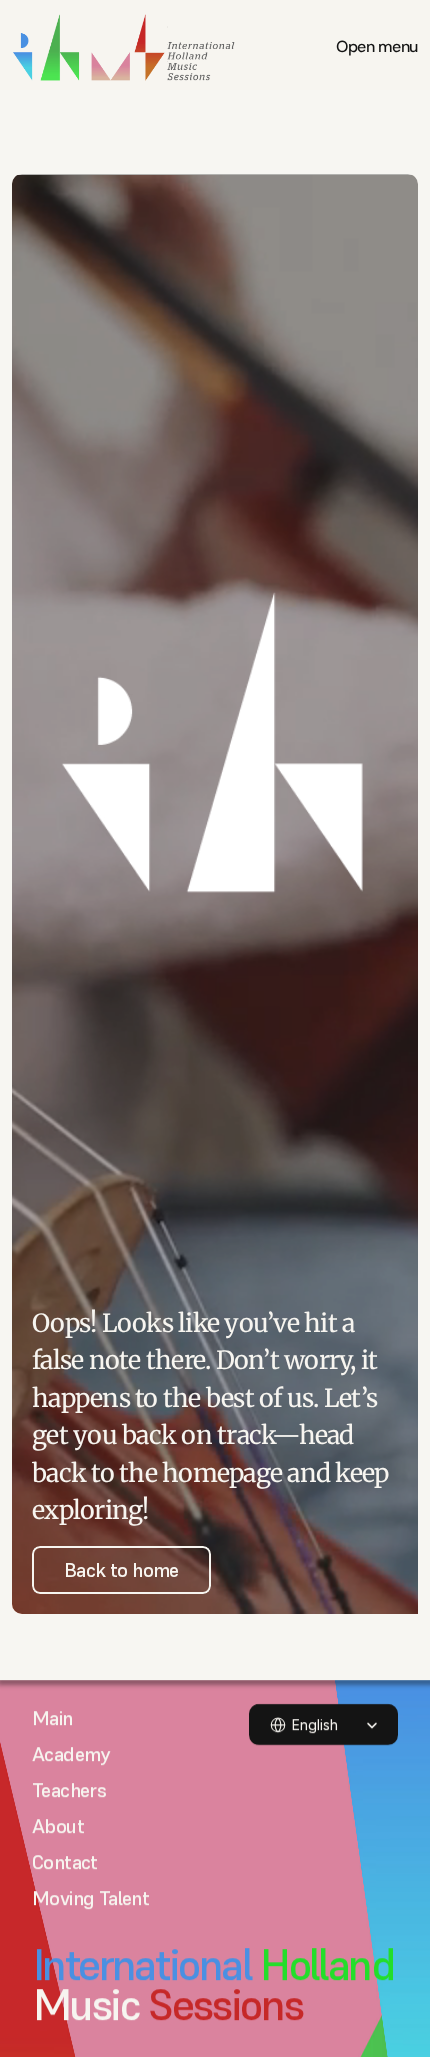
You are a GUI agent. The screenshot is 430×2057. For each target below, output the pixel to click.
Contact (65, 1862)
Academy (71, 1754)
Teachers (69, 1790)
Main (52, 1718)
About (58, 1826)
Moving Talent (90, 1898)
